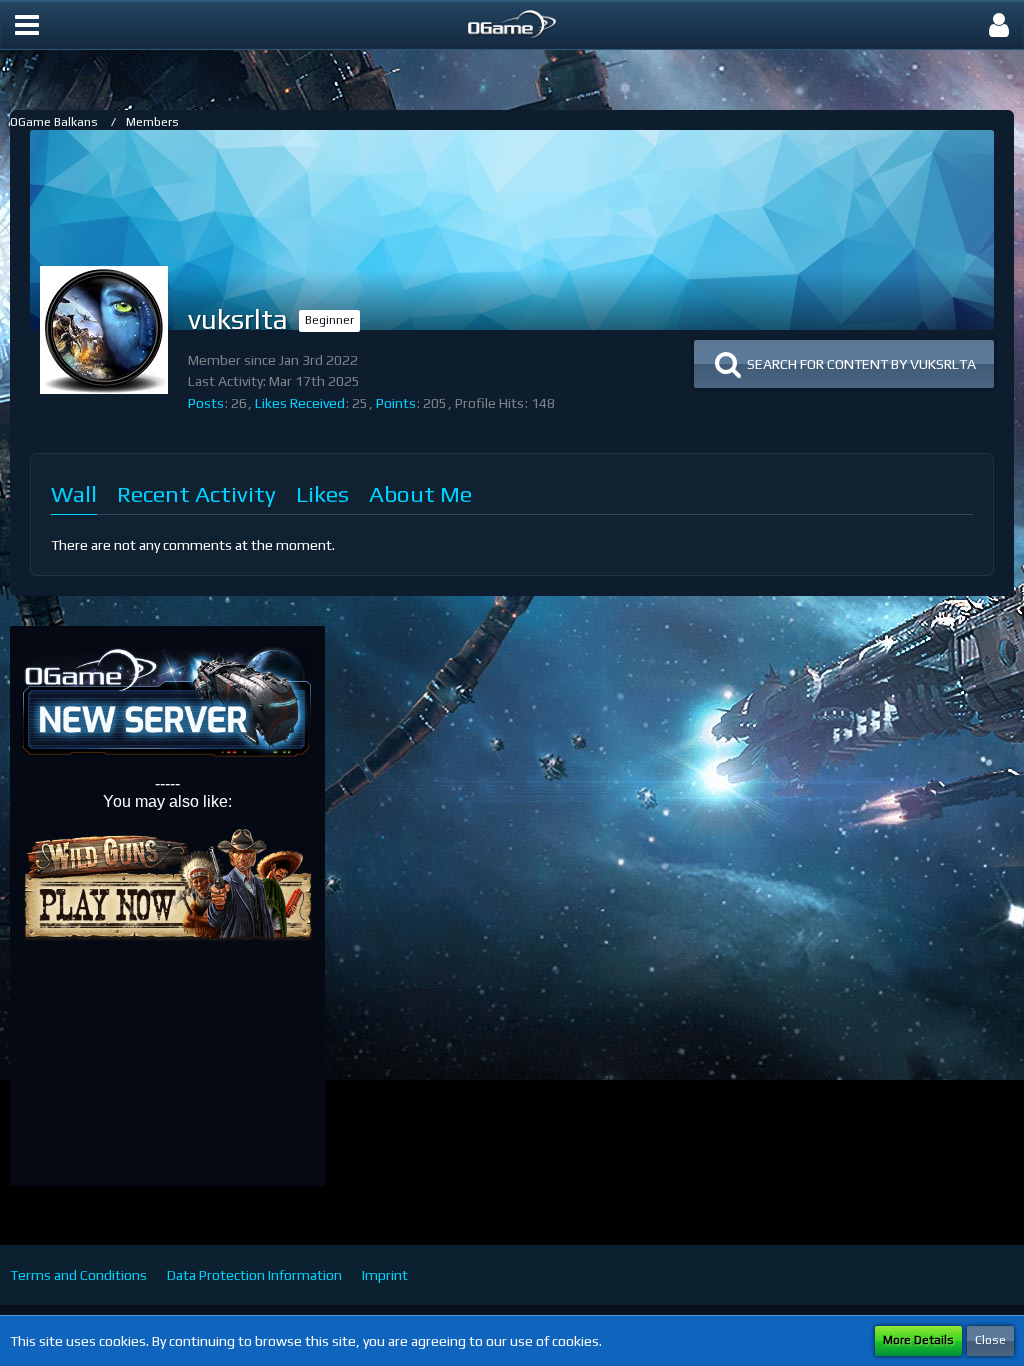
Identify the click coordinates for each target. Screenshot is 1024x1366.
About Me (420, 493)
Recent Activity (196, 493)
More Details (918, 1340)
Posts (206, 403)
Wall (74, 493)
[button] (27, 25)
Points (396, 403)
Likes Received (300, 403)
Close (990, 1340)
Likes (322, 493)
